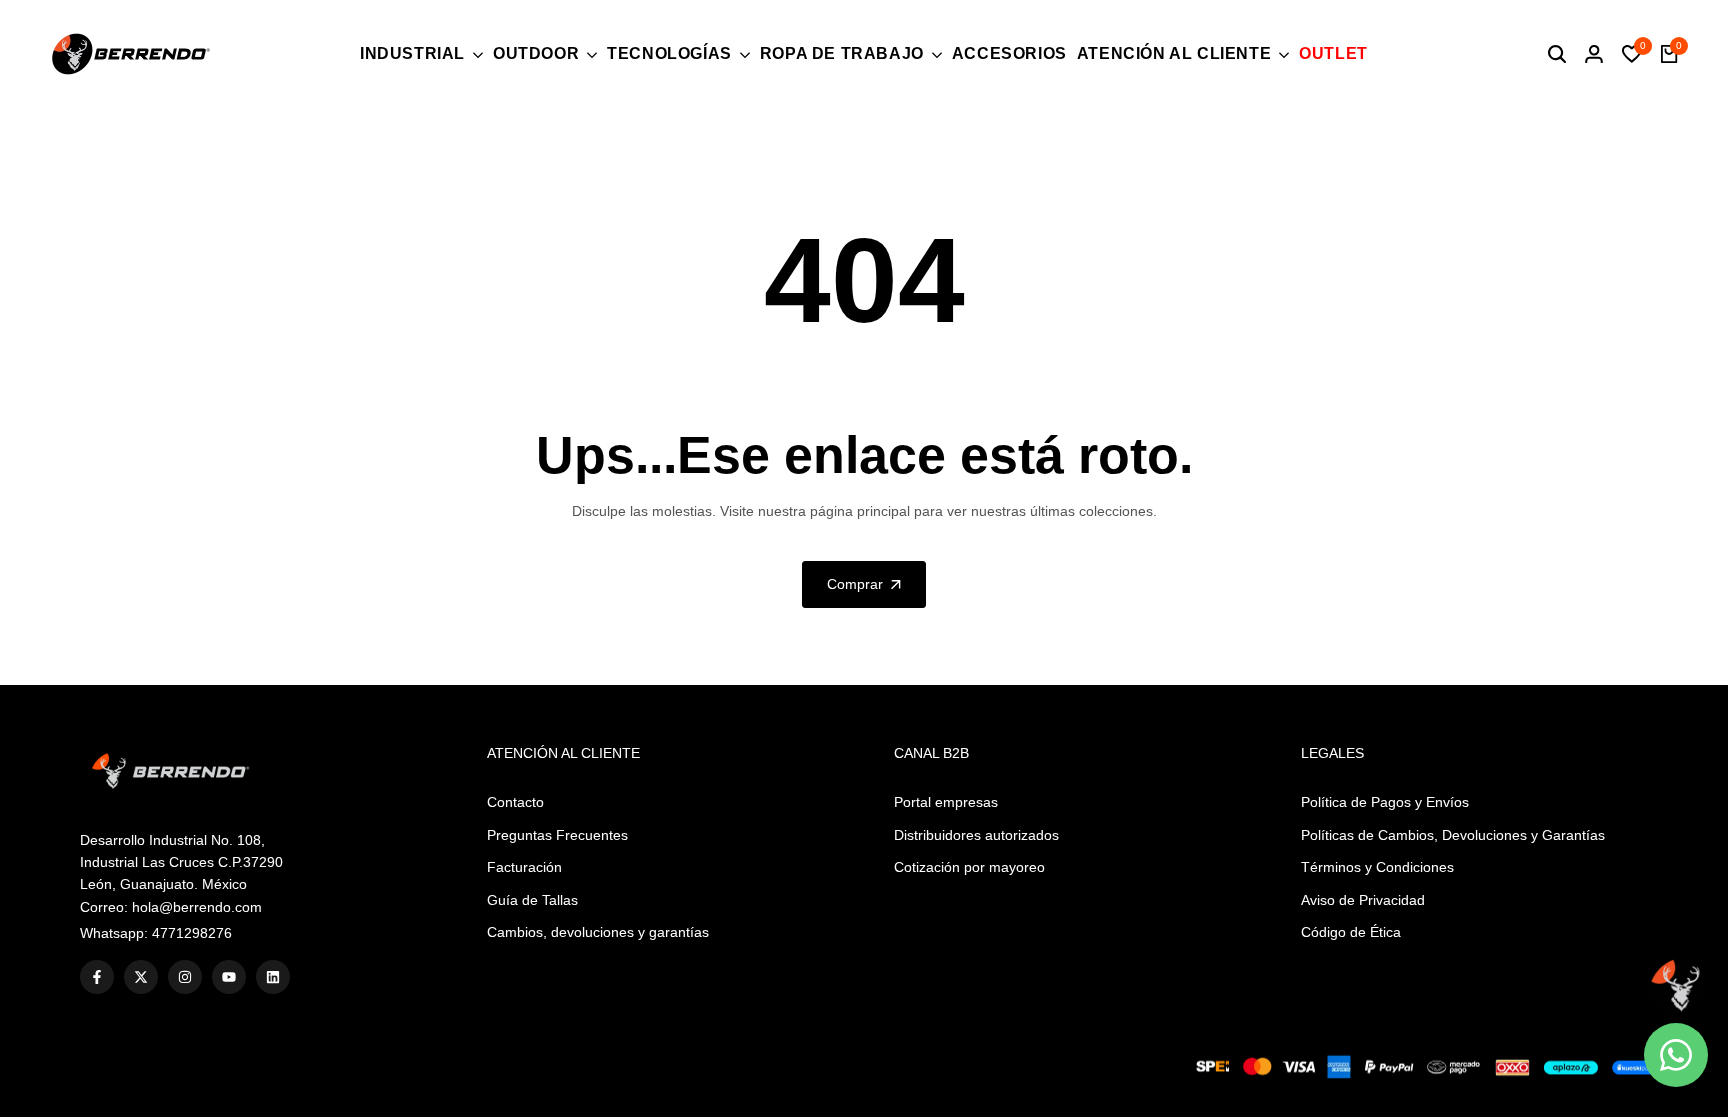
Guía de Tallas (532, 900)
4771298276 (192, 933)
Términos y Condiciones (1377, 867)
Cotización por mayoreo (969, 867)
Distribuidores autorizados (976, 835)
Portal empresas (946, 802)
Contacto (515, 802)
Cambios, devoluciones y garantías (598, 932)
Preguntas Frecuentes (557, 835)
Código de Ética (1351, 932)
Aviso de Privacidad (1363, 900)
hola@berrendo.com (197, 907)
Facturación (524, 867)
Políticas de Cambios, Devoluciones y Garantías (1453, 835)
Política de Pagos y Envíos (1385, 802)
